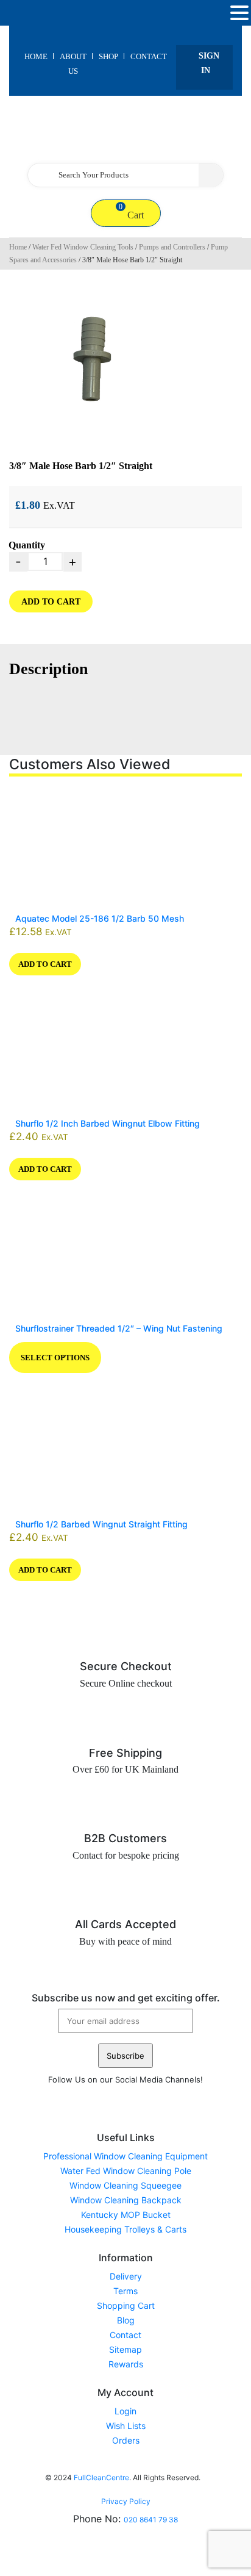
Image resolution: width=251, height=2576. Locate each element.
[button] (239, 13)
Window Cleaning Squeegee (125, 2185)
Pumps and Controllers (172, 247)
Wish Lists (126, 2426)
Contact (149, 56)
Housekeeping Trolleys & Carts (125, 2229)
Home (36, 56)
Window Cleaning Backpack (126, 2200)
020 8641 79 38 (151, 2520)
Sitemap (125, 2349)
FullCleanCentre (101, 2477)
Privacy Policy (126, 2501)
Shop (108, 56)
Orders (126, 2440)
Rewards (126, 2364)
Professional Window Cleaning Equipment (125, 2156)
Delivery (126, 2276)
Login (125, 2411)
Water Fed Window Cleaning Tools (83, 247)
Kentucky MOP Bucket (126, 2215)
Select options (55, 1358)
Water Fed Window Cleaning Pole (126, 2171)
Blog (126, 2320)
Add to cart (51, 602)
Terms (125, 2291)
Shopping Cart (126, 2305)
